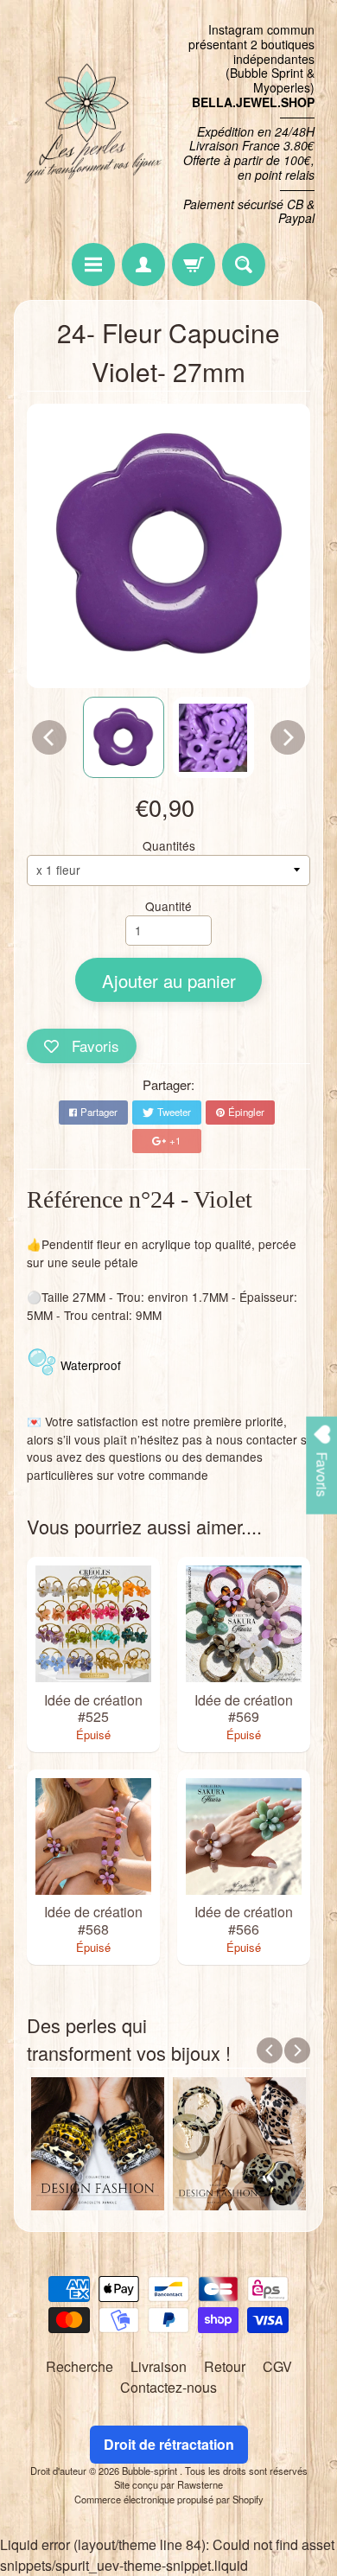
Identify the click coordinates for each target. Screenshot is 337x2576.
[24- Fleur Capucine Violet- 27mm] (124, 737)
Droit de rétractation (169, 2444)
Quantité (168, 906)
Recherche (79, 2366)
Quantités (169, 845)
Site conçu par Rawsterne (168, 2484)
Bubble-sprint (151, 2471)
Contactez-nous (168, 2387)
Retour (225, 2366)
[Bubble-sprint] (91, 124)
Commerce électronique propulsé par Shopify (169, 2499)
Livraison (159, 2366)
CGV (277, 2366)
